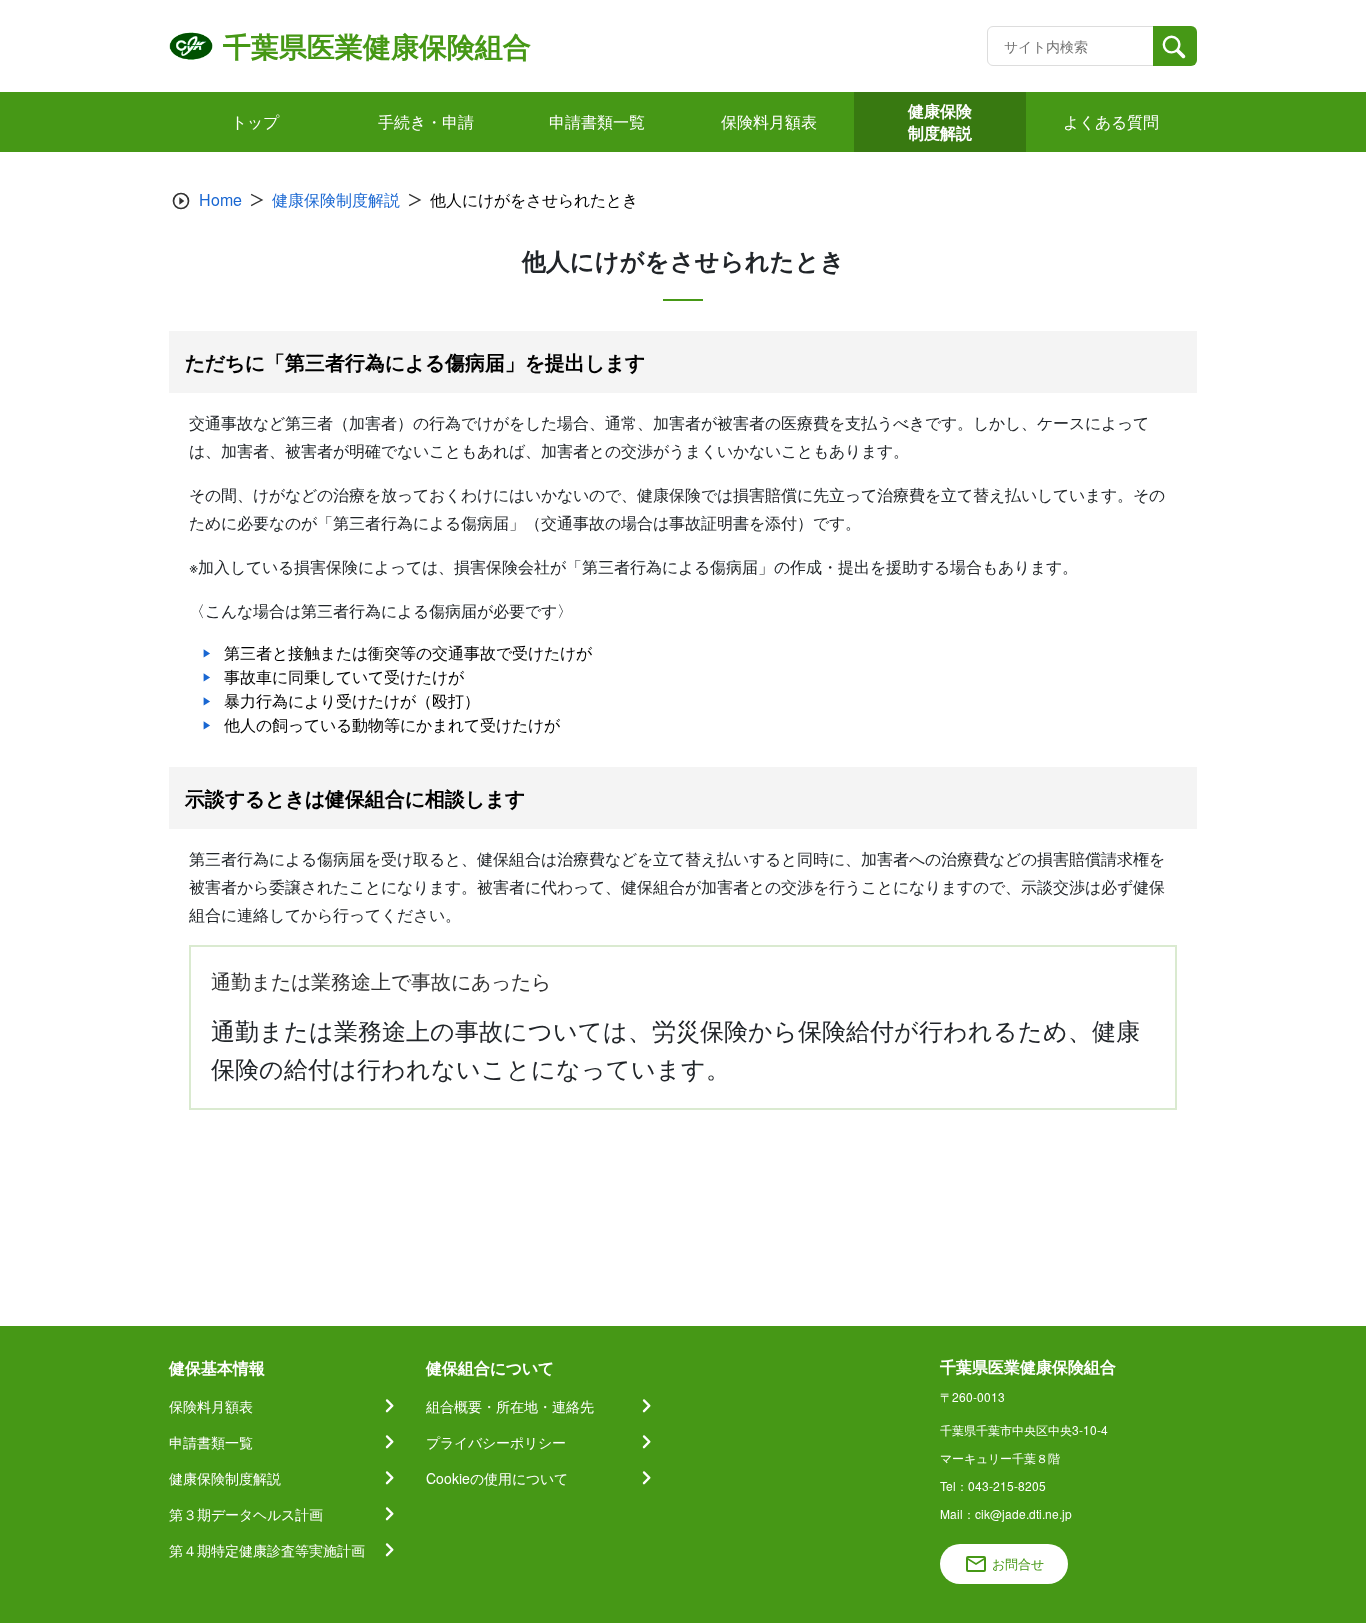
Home (220, 199)
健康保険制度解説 (336, 199)
